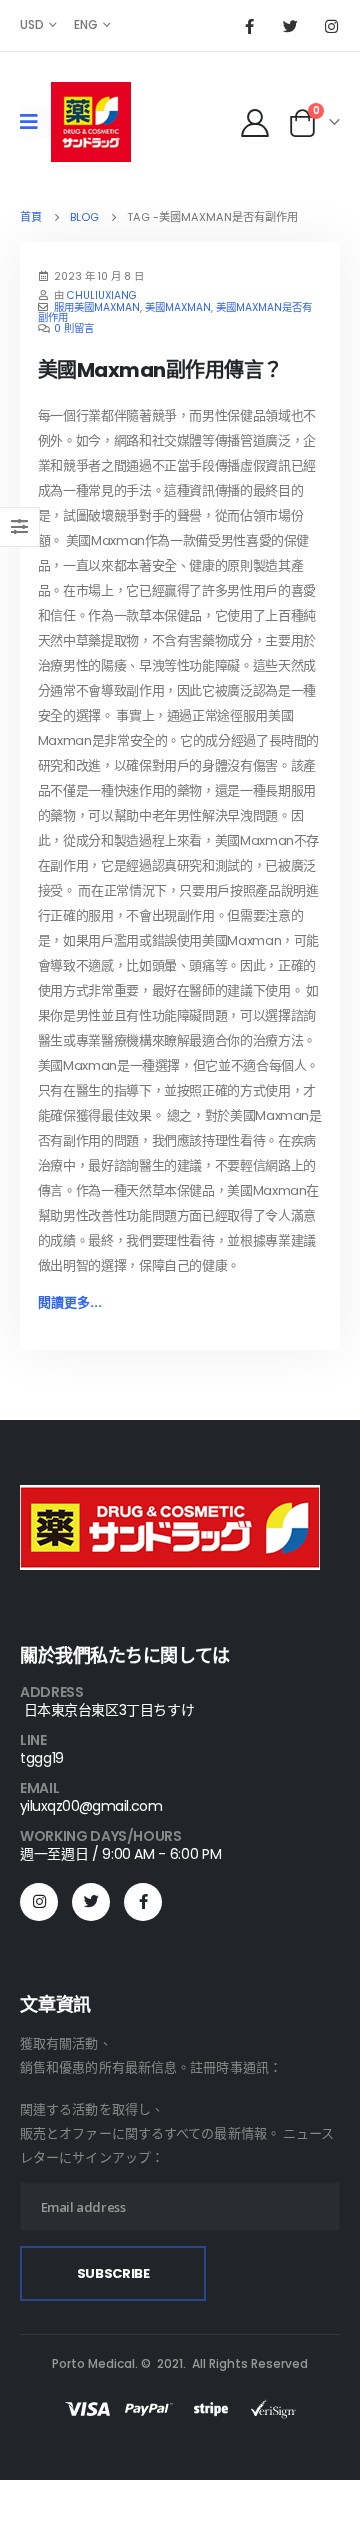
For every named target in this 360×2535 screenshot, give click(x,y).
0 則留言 (74, 328)
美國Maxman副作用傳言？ (160, 370)
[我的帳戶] (254, 122)
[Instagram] (331, 26)
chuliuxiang (102, 295)
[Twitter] (290, 26)
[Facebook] (249, 26)
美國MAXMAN (178, 307)
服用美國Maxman (97, 307)
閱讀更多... (70, 1302)
